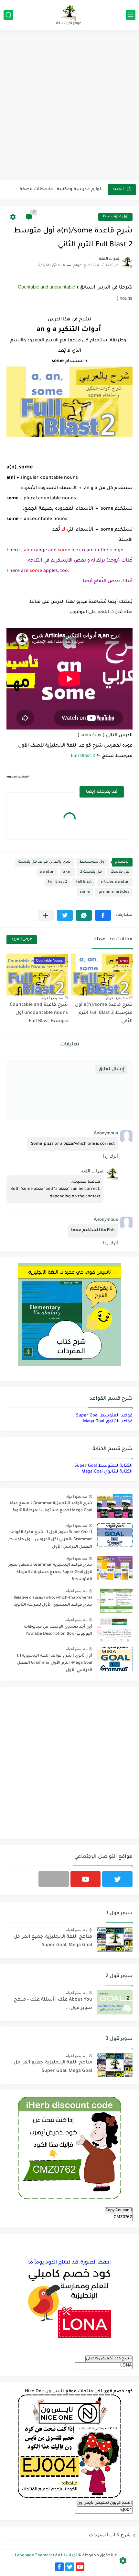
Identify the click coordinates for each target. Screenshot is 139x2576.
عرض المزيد (22, 940)
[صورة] (115, 1506)
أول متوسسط (115, 217)
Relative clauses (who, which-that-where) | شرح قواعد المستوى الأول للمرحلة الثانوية (52, 1601)
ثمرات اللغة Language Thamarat (46, 2556)
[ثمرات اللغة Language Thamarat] (69, 15)
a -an (67, 872)
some (85, 892)
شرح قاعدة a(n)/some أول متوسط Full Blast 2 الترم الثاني (104, 1013)
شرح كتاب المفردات (110, 2535)
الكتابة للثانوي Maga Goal (107, 1472)
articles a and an (115, 882)
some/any (91, 735)
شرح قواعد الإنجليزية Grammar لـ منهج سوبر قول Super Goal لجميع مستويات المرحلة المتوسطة (50, 1572)
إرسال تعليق (111, 1069)
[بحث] (8, 15)
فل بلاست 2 (91, 872)
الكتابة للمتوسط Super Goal (103, 1466)
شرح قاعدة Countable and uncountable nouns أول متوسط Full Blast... (39, 1013)
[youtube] (86, 1879)
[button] (103, 915)
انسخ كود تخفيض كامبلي (109, 2359)
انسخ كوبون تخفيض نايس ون (105, 2503)
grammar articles (114, 892)
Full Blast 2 (83, 756)
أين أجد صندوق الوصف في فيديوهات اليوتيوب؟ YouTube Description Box (58, 1631)
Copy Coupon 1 (119, 2210)
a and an (47, 872)
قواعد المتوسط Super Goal (104, 1416)
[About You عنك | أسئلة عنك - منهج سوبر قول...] (115, 2002)
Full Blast (84, 882)
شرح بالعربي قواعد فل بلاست (44, 862)
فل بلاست (120, 872)
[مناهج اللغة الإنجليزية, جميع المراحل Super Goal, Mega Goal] (115, 1939)
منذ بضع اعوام (117, 998)
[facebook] (59, 2567)
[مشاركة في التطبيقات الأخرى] (46, 915)
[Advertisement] (69, 105)
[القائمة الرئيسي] (131, 15)
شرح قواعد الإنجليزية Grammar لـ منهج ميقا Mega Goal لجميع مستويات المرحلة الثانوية (51, 1507)
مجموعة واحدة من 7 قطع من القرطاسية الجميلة (58, 189)
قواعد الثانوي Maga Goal (108, 1421)
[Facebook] (54, 1879)
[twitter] (117, 1879)
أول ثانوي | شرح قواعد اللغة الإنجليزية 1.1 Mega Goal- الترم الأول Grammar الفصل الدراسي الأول (54, 1663)
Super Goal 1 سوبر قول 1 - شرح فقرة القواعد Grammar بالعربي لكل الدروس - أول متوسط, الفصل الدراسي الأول (50, 1540)
